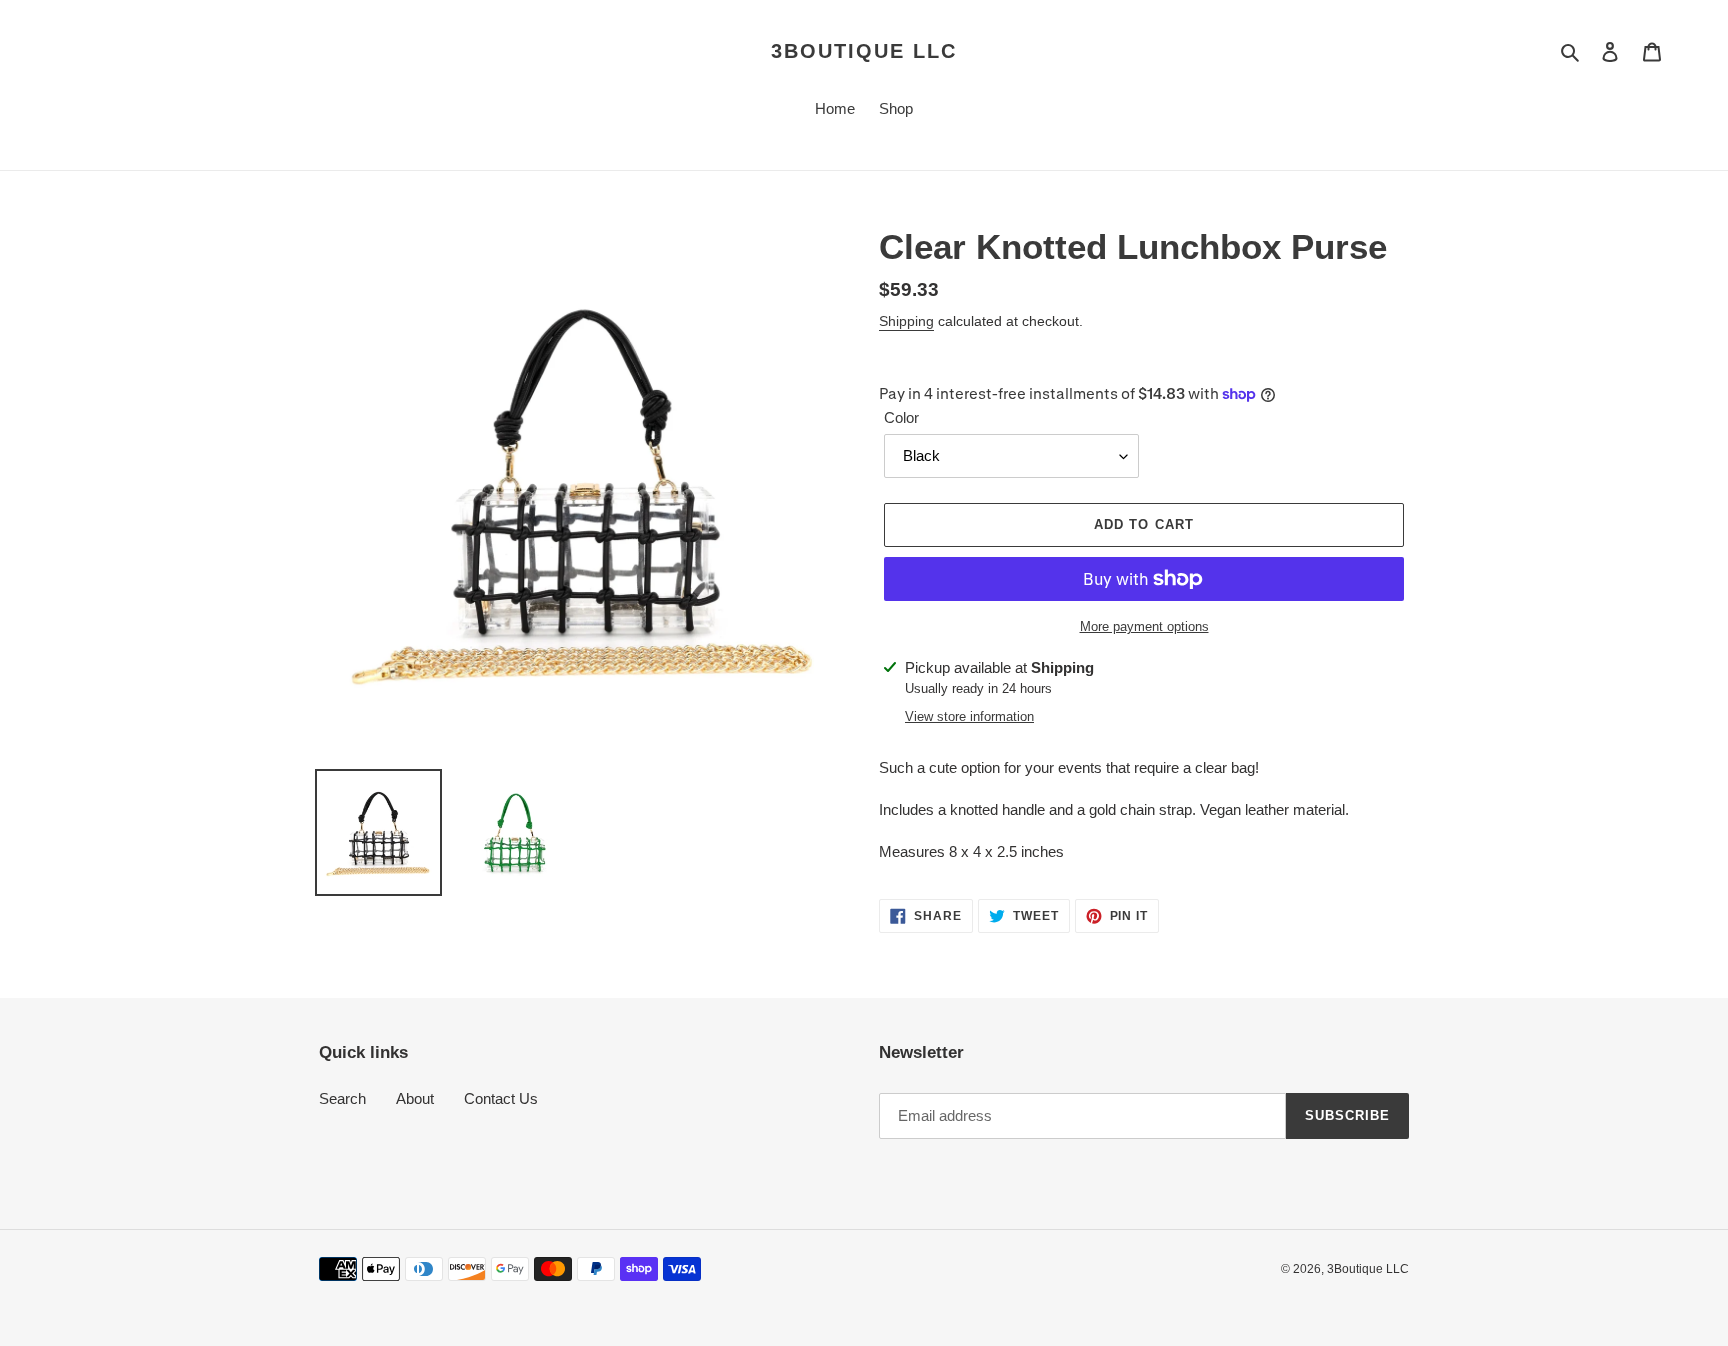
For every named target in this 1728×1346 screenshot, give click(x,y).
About (415, 1098)
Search (342, 1098)
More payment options (1144, 626)
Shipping (906, 321)
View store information (969, 716)
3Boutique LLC (864, 51)
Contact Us (501, 1098)
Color (901, 417)
